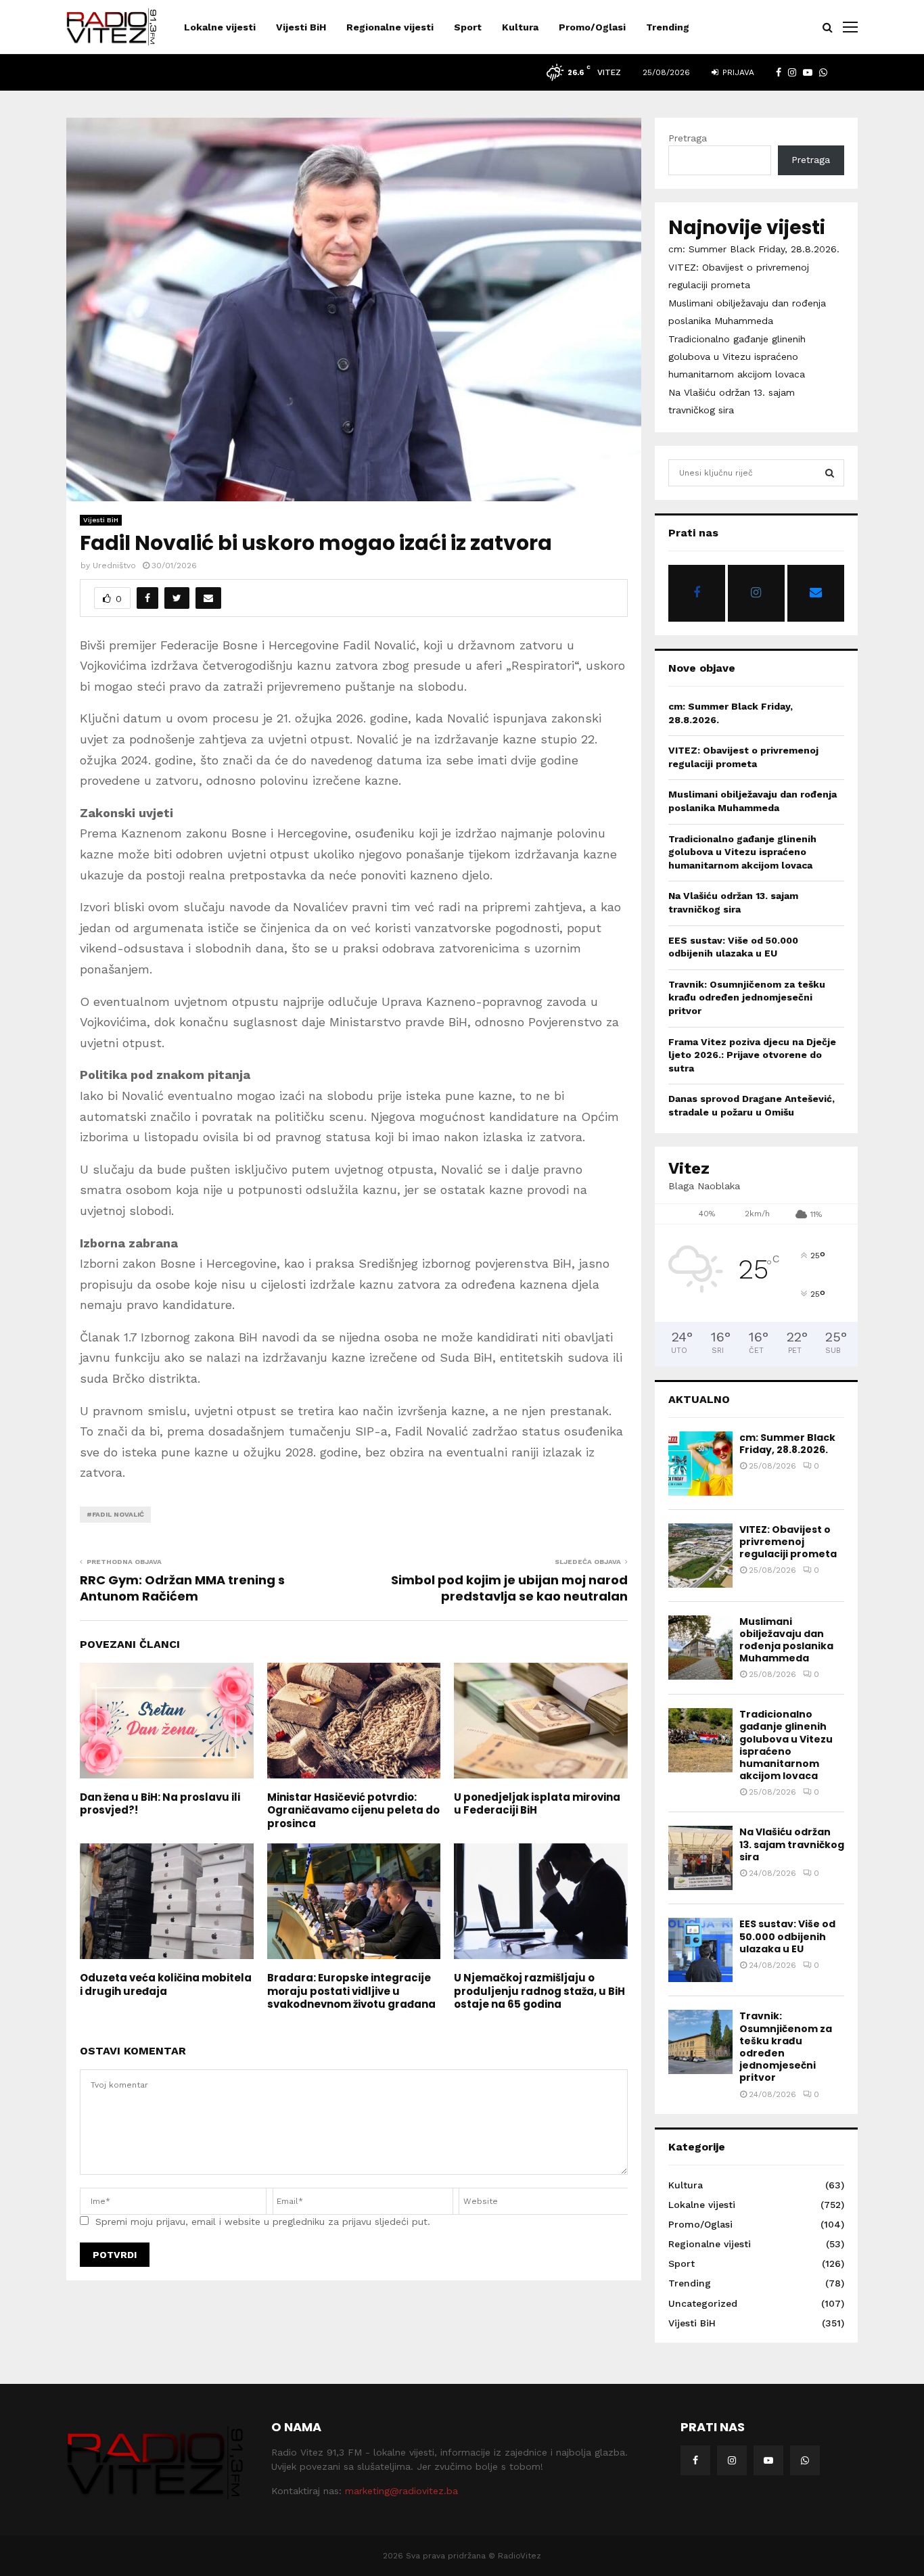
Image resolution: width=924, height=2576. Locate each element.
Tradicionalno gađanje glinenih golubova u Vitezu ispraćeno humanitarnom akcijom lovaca (737, 356)
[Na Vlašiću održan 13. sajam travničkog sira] (700, 1858)
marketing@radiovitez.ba (401, 2491)
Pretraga (688, 138)
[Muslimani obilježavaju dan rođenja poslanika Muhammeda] (700, 1648)
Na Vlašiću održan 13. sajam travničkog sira (792, 1844)
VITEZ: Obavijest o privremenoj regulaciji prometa (788, 1542)
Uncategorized (703, 2303)
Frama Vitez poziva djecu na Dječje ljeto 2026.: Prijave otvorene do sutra (752, 1055)
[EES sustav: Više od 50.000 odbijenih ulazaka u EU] (700, 1950)
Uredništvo (114, 566)
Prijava (737, 72)
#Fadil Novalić (115, 1514)
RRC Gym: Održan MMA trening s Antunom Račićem (182, 1588)
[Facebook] (695, 2460)
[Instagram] (732, 2460)
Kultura (520, 27)
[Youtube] (768, 2460)
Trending (668, 27)
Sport (468, 27)
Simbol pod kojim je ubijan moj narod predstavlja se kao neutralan (509, 1588)
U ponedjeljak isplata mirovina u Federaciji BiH (537, 1804)
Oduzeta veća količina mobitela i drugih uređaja (166, 1984)
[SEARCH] (830, 473)
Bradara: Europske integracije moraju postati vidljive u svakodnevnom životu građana (351, 1991)
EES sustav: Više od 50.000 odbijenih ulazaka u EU (787, 1936)
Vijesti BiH (301, 27)
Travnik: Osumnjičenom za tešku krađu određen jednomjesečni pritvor (747, 997)
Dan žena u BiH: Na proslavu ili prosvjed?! (160, 1804)
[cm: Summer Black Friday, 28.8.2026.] (700, 1464)
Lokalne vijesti (220, 27)
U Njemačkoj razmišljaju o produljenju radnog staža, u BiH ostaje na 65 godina (539, 1991)
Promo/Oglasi (592, 27)
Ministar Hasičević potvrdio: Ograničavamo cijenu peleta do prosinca (353, 1810)
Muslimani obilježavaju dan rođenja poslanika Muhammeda (786, 1640)
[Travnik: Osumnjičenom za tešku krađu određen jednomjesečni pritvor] (700, 2042)
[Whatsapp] (805, 2460)
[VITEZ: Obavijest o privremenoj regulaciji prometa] (700, 1556)
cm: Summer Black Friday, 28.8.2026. (754, 249)
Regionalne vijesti (390, 27)
